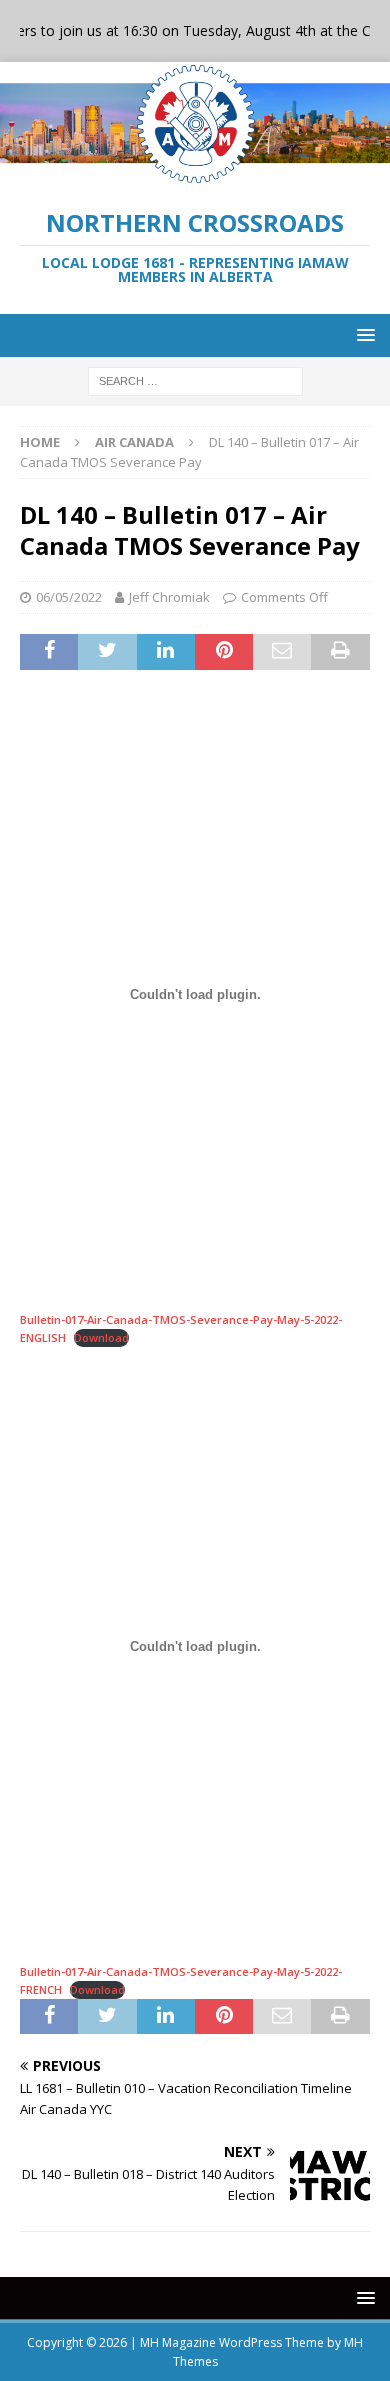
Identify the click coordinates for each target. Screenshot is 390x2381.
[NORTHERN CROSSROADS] (195, 174)
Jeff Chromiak (169, 597)
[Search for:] (195, 379)
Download (101, 1337)
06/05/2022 (69, 597)
